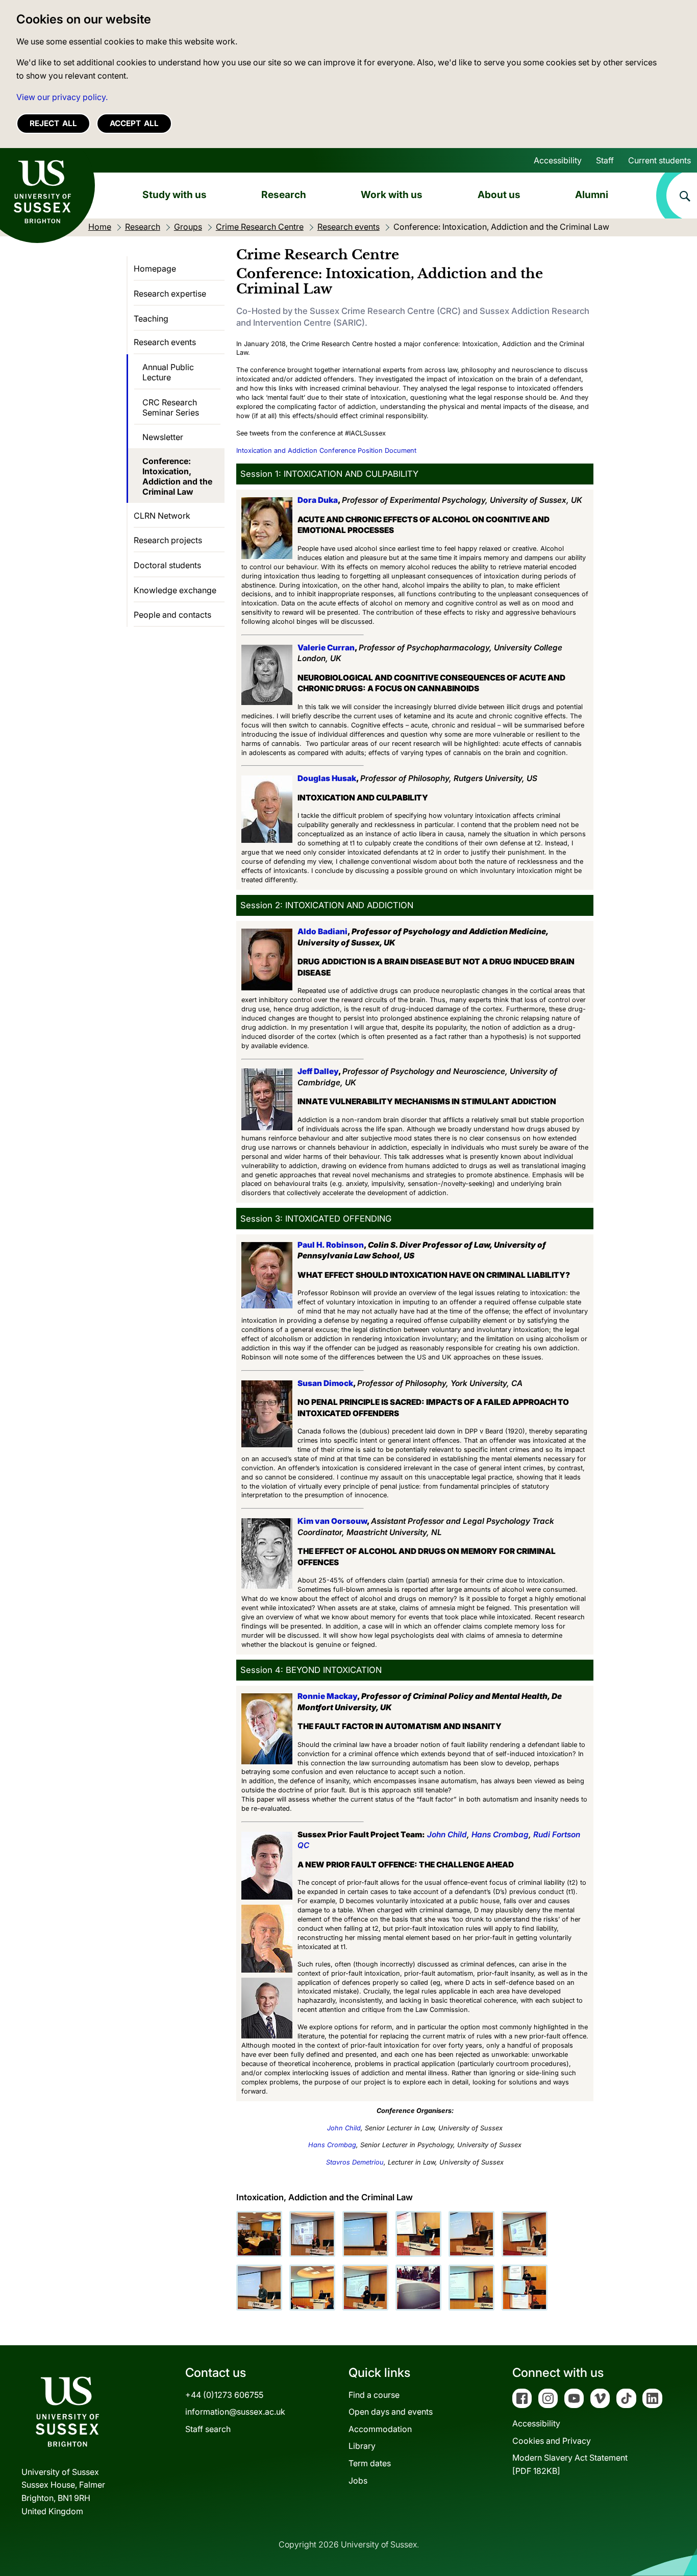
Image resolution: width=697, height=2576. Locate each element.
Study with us (175, 195)
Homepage (155, 269)
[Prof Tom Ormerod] (259, 2234)
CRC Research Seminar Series (171, 407)
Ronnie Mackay (327, 1696)
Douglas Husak (327, 778)
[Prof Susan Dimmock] (365, 2234)
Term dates (370, 2463)
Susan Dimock (325, 1383)
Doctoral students (167, 565)
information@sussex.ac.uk (235, 2412)
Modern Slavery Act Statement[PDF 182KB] (570, 2464)
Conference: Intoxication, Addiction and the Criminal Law (177, 476)
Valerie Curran (326, 648)
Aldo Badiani (322, 931)
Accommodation (380, 2429)
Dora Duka (318, 500)
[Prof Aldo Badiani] (365, 2288)
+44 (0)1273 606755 (224, 2395)
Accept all (134, 123)
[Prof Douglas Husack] (259, 2288)
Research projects (168, 540)
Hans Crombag (500, 1834)
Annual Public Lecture (168, 372)
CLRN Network (162, 516)
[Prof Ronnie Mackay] (418, 2234)
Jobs (358, 2481)
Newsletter (163, 437)
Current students (659, 160)
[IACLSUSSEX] (418, 2288)
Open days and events (391, 2412)
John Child (447, 1834)
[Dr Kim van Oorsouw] (471, 2288)
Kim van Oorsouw (332, 1521)
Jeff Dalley (318, 1071)
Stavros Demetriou (355, 2162)
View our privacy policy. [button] (62, 97)
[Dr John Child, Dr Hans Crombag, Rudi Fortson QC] (525, 2288)
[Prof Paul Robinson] (471, 2234)
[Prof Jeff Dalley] (525, 2234)
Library (362, 2446)
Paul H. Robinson (331, 1245)
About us (499, 195)
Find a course (374, 2395)
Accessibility (558, 160)
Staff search (208, 2429)
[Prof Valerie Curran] (312, 2234)
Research (284, 195)
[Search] (677, 196)
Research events (165, 342)
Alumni (592, 195)
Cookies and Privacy (552, 2441)
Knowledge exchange (175, 590)
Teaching (151, 319)
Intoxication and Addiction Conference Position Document (327, 451)
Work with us (392, 195)
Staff (605, 160)
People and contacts (172, 615)
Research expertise (170, 294)
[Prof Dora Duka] (312, 2288)
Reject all (53, 123)
